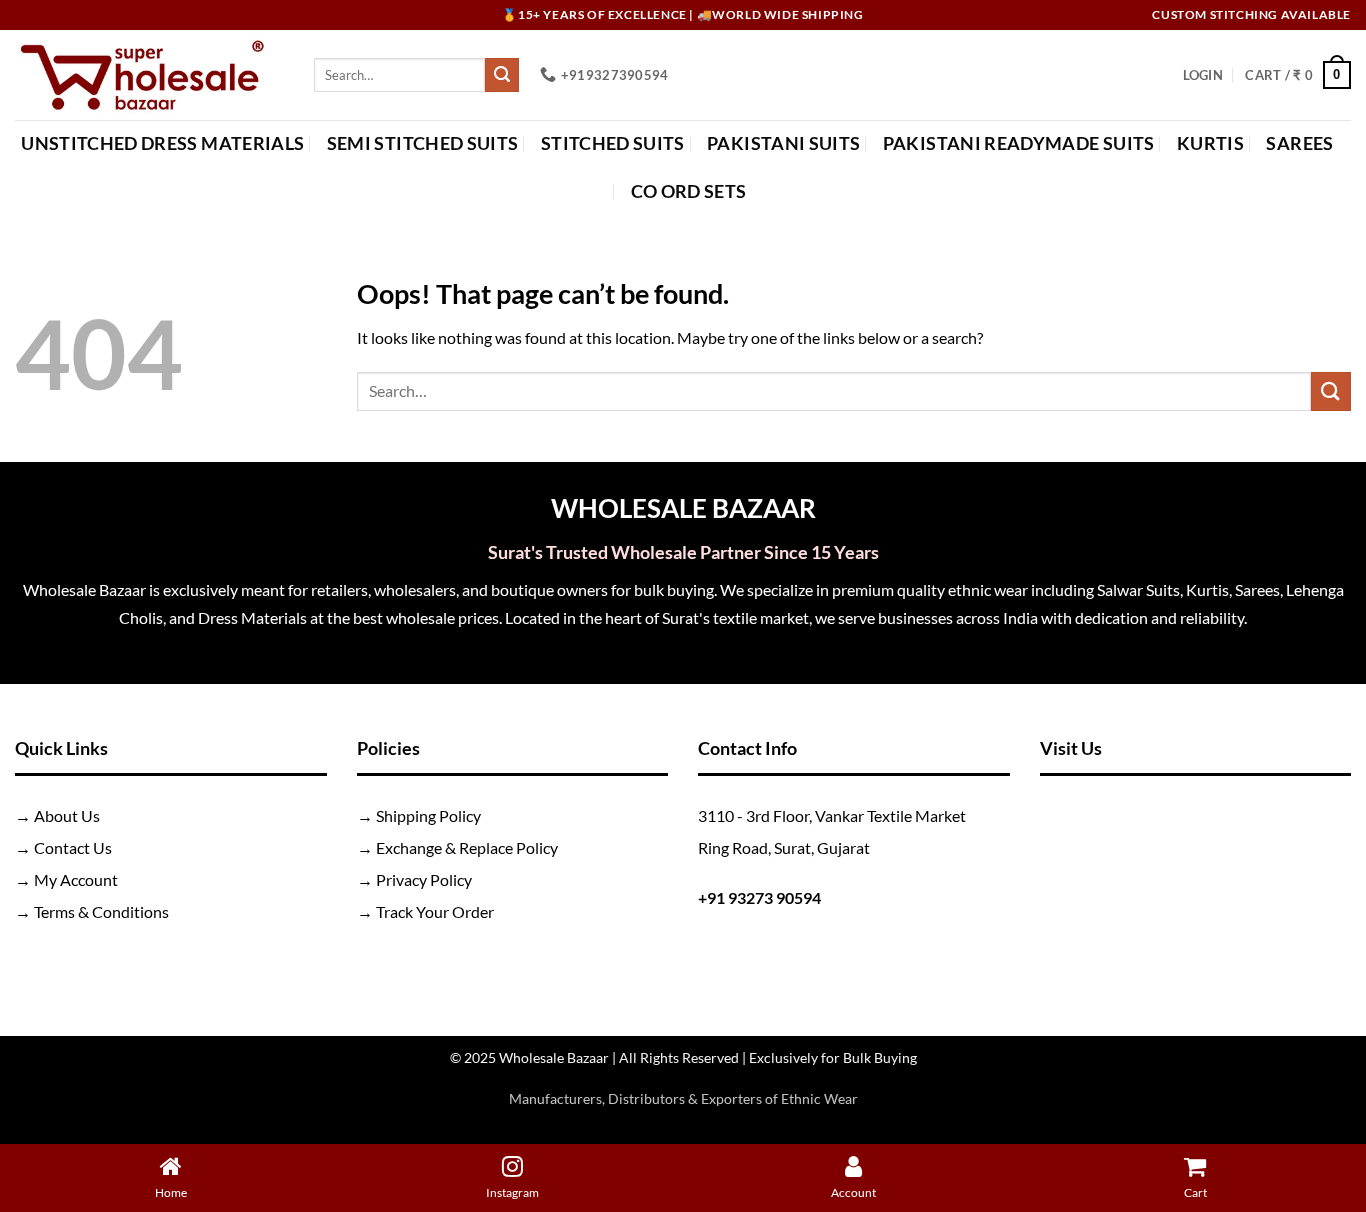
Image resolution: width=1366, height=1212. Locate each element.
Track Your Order (435, 911)
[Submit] (502, 75)
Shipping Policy (428, 815)
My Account (76, 879)
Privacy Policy (424, 879)
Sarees (1299, 143)
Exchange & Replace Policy (467, 847)
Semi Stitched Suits (423, 143)
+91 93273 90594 (759, 897)
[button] (1203, 75)
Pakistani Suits (783, 143)
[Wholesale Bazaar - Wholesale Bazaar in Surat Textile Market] (149, 75)
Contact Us (73, 847)
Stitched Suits (613, 143)
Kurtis (1210, 143)
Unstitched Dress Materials (162, 143)
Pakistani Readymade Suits (1019, 143)
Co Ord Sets (689, 191)
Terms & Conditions (101, 911)
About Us (67, 815)
